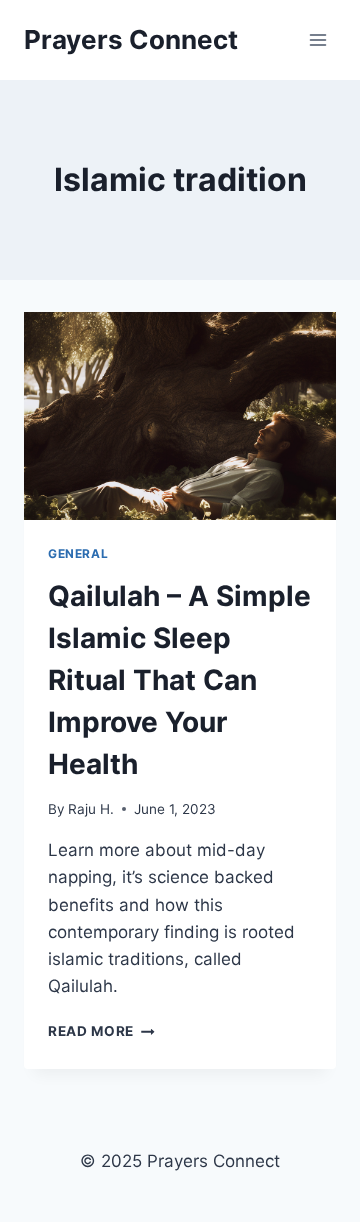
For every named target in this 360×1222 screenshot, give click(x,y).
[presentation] (180, 416)
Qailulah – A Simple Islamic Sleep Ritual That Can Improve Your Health (179, 680)
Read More (101, 1031)
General (78, 553)
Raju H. (91, 809)
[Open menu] (317, 39)
